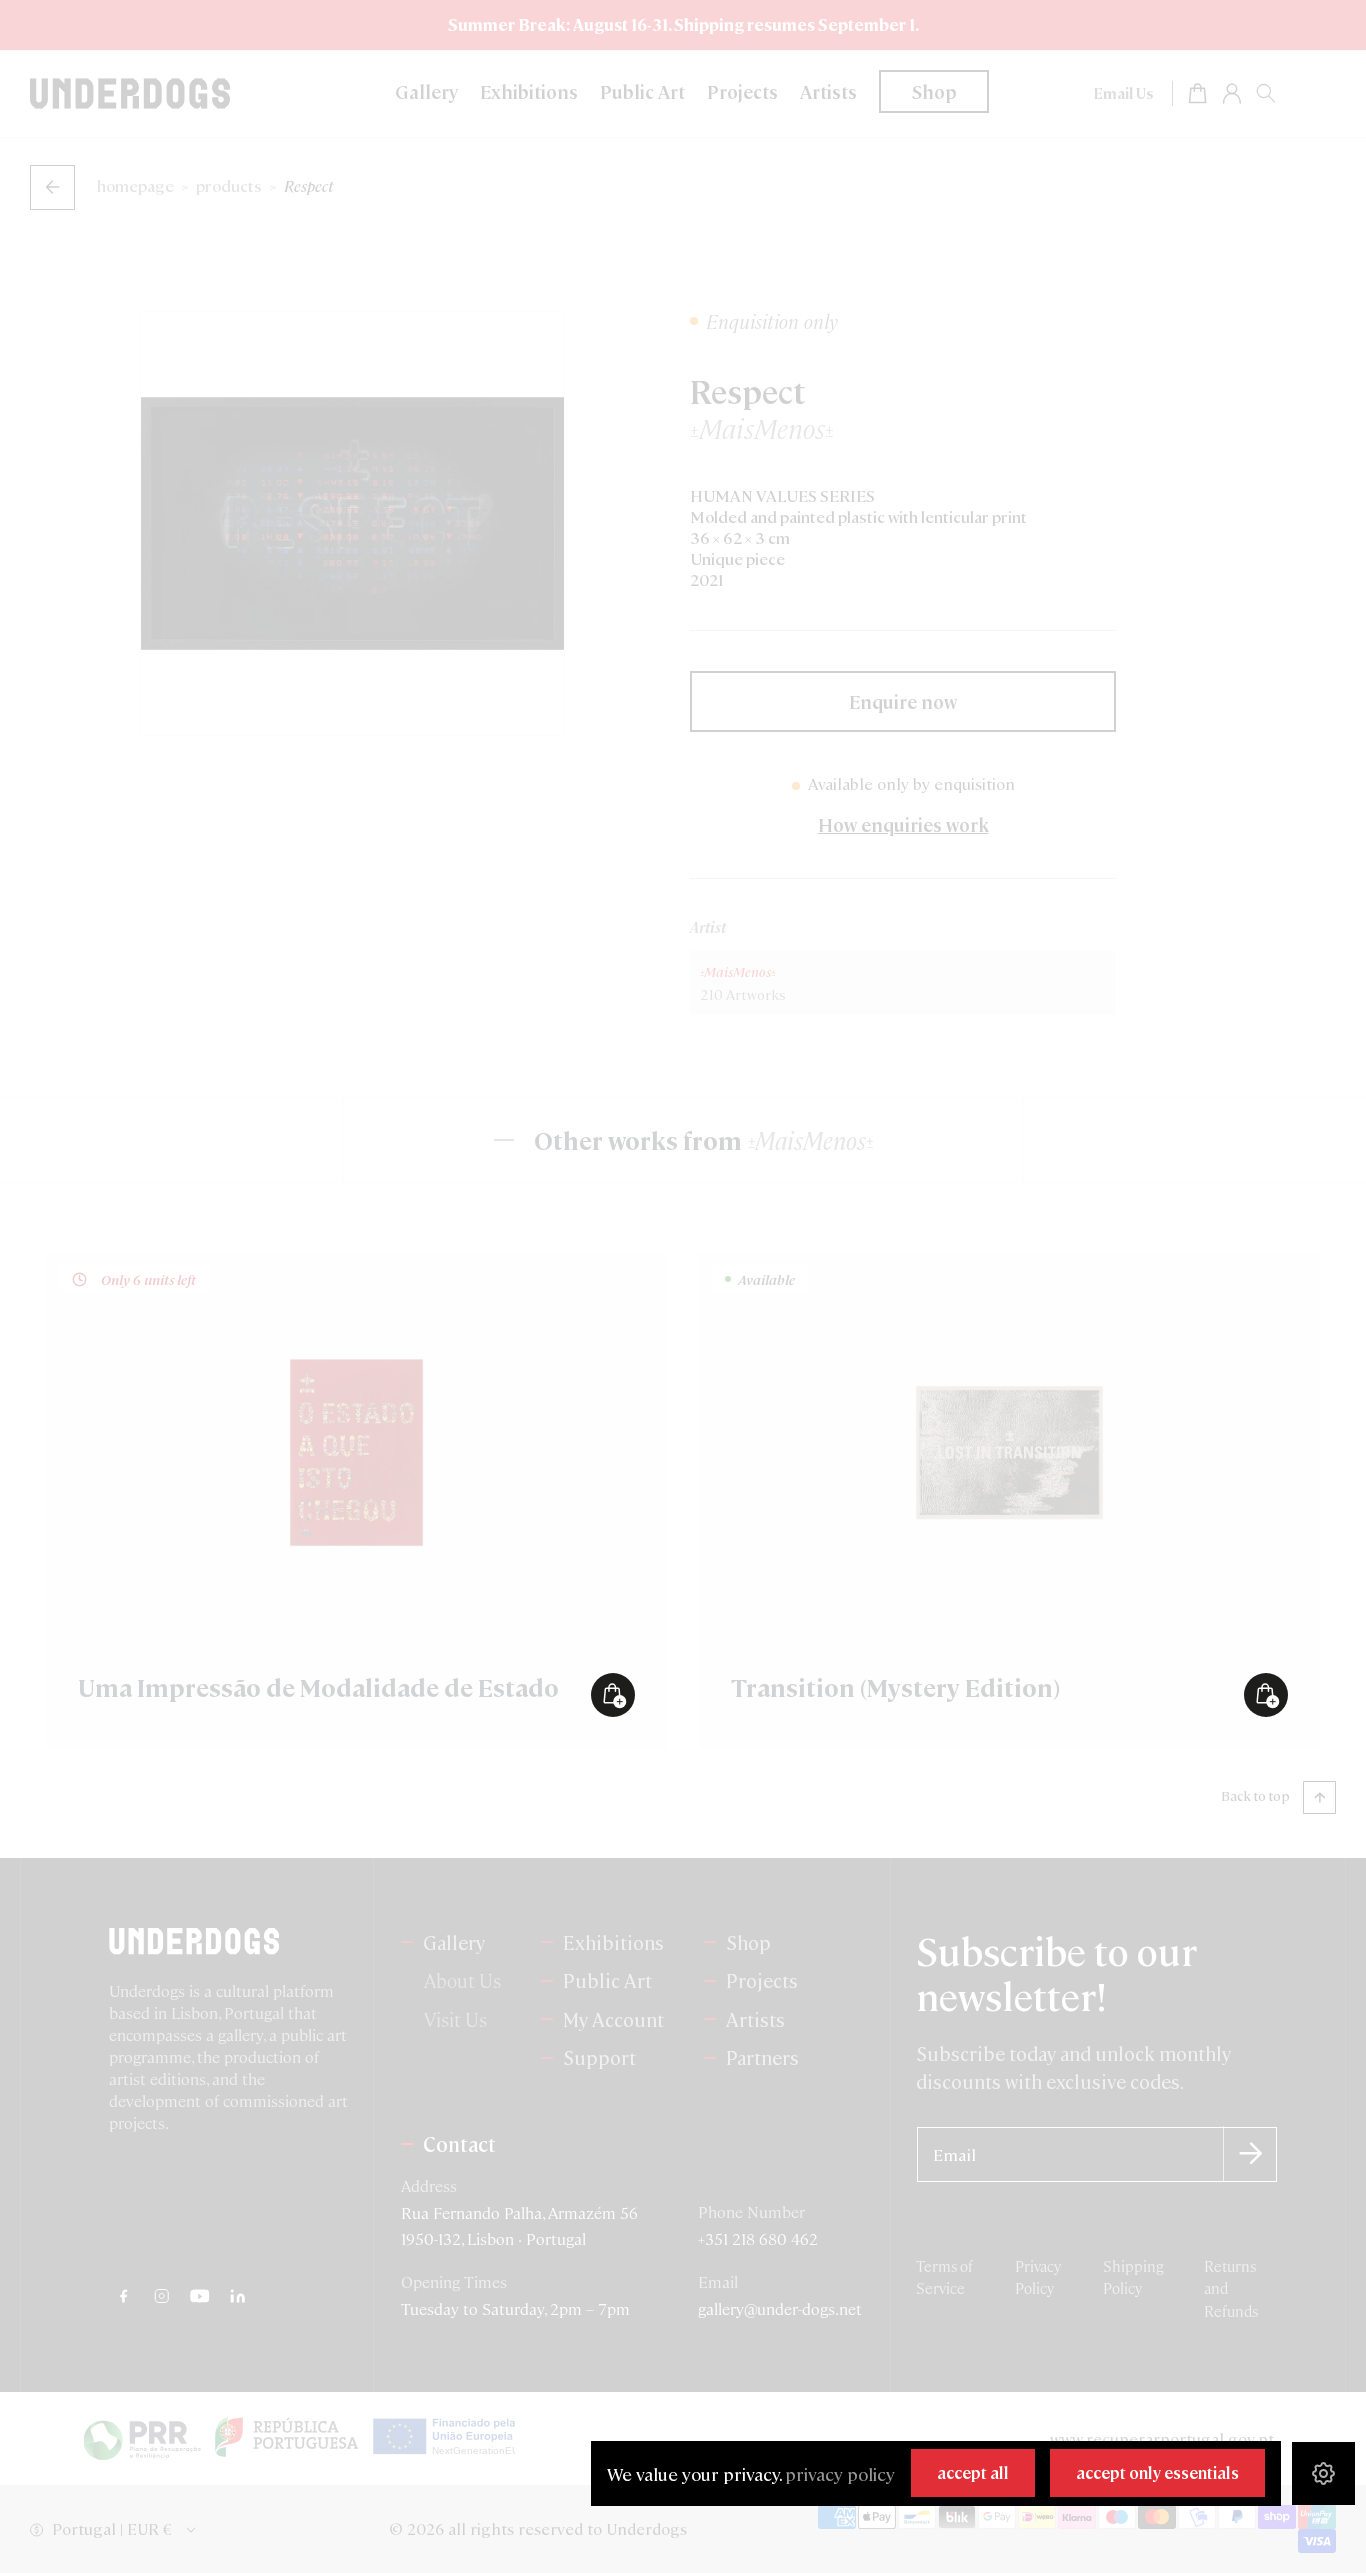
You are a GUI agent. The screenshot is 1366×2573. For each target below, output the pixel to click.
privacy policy (840, 2473)
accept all (973, 2472)
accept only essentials (1157, 2472)
